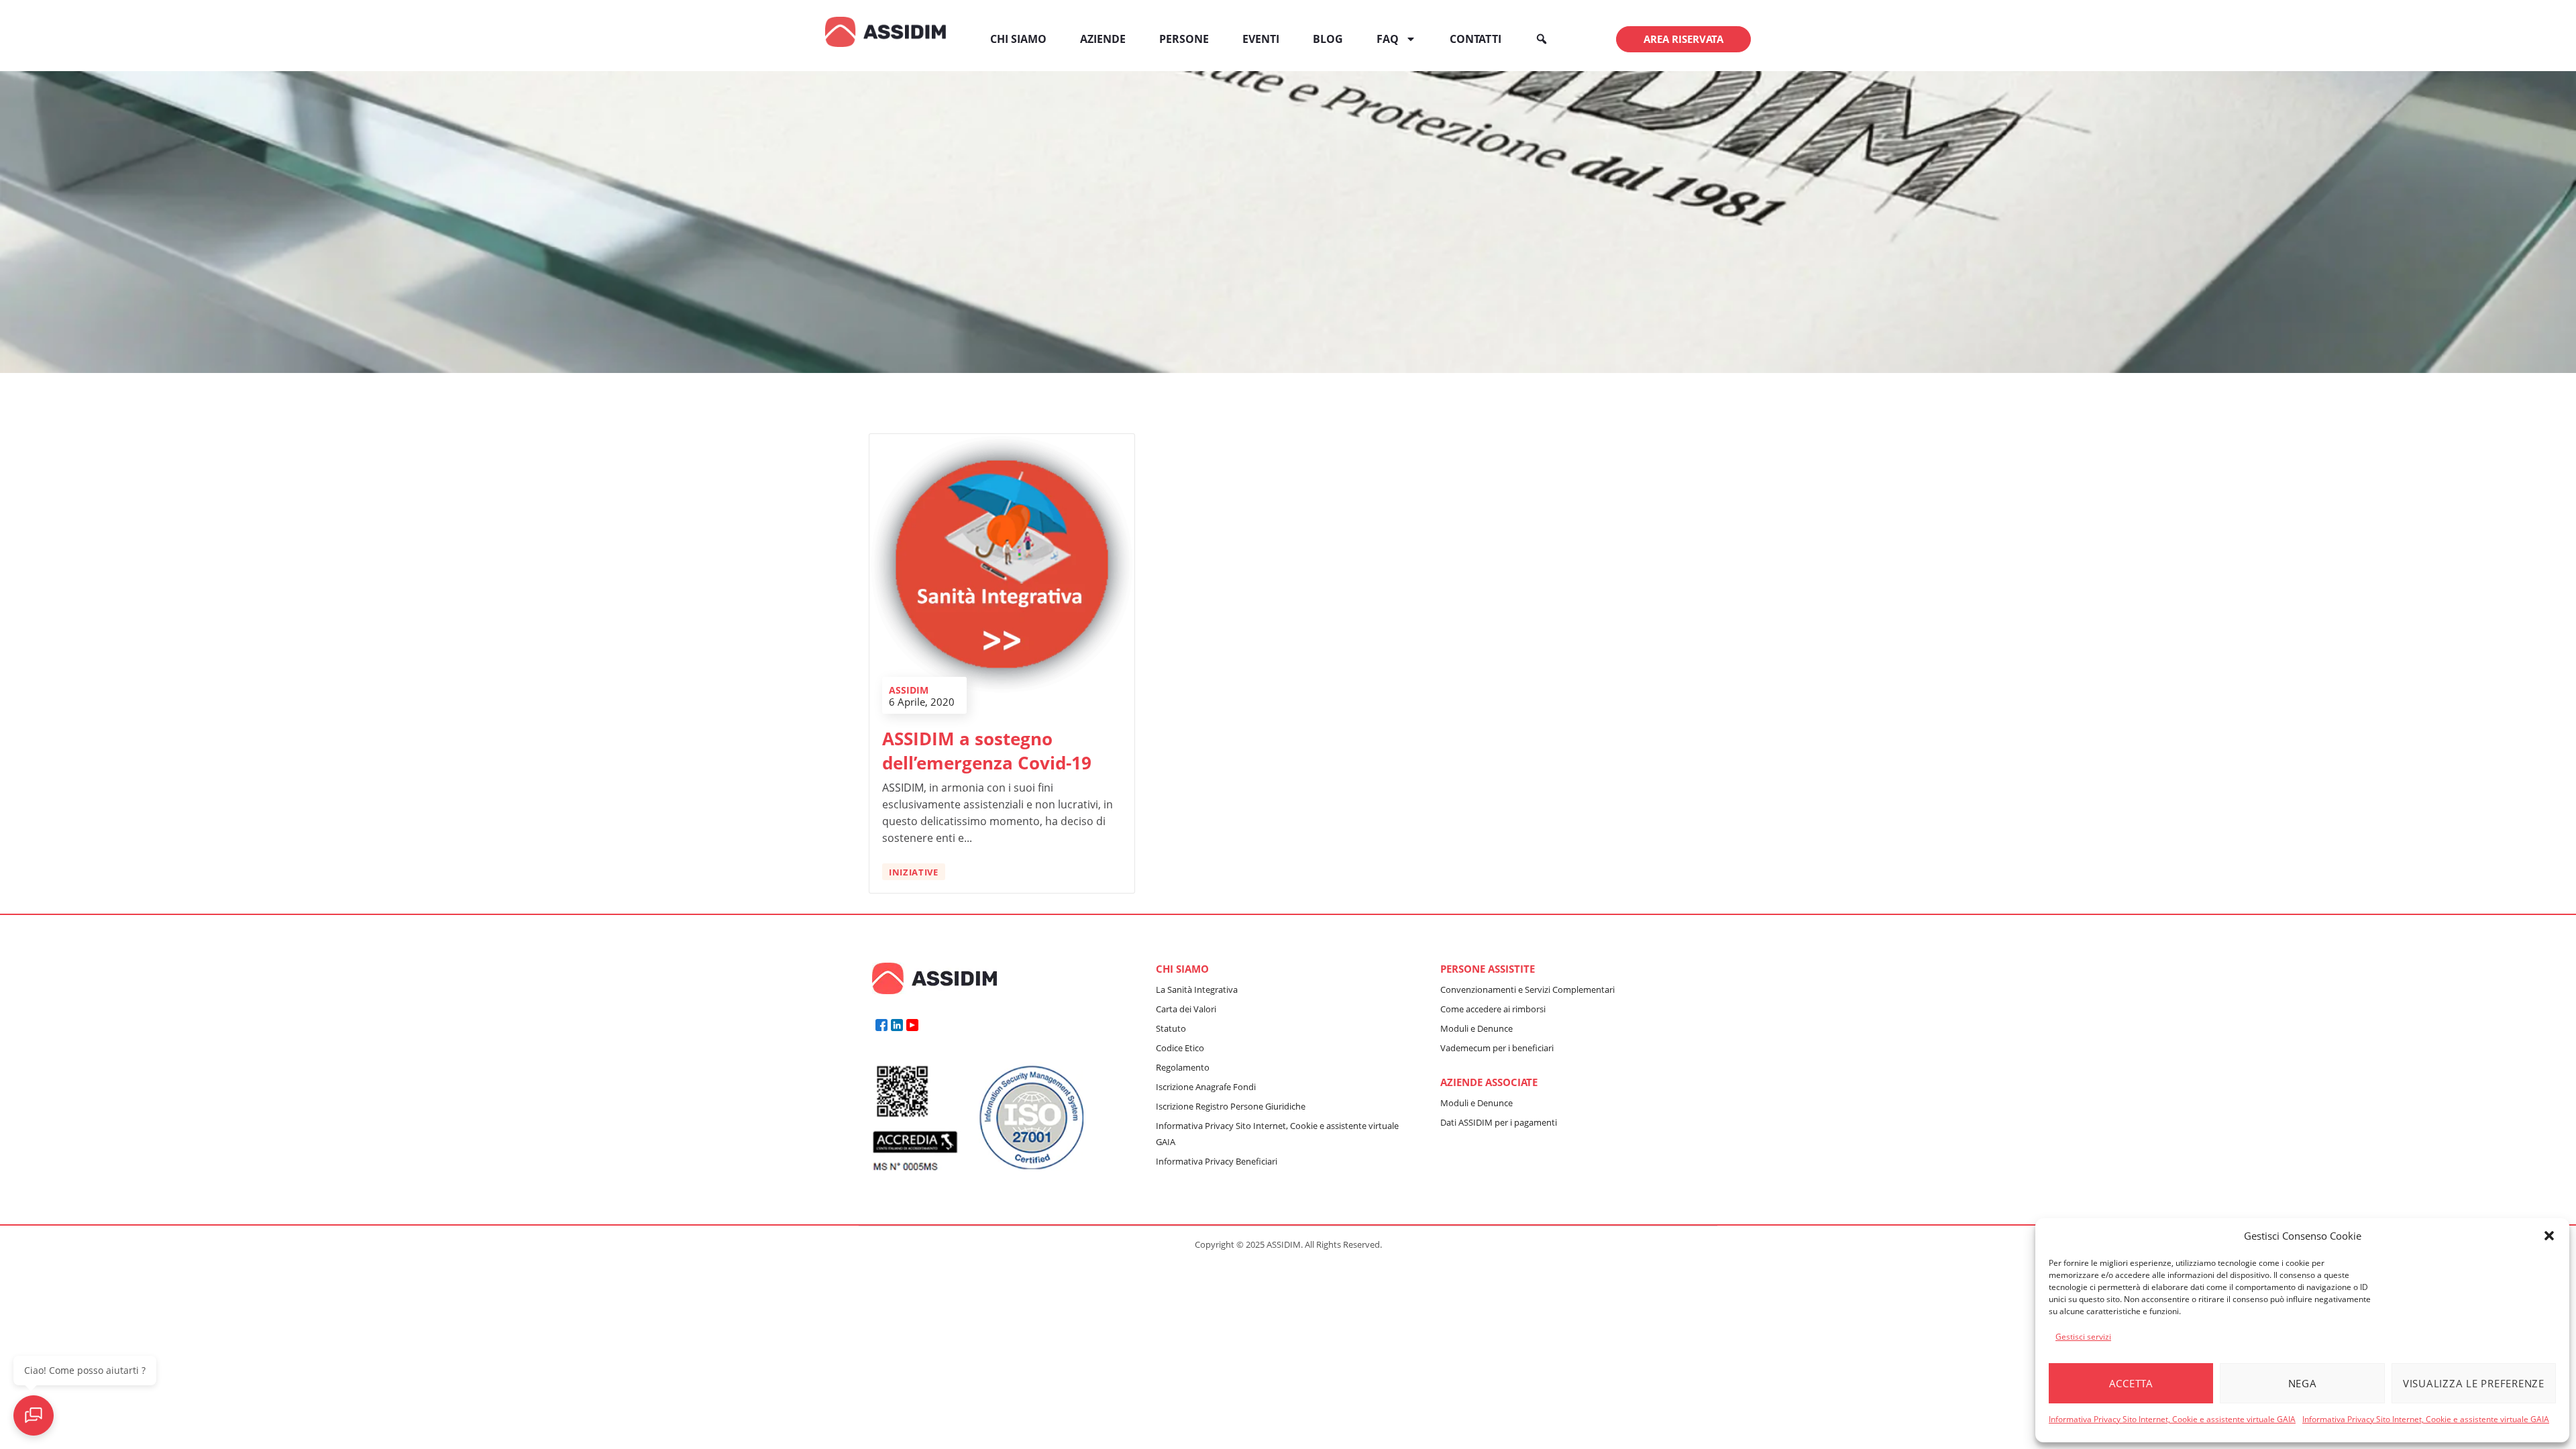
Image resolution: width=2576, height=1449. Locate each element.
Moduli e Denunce (1477, 1028)
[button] (2549, 1236)
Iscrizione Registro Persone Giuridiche (1231, 1106)
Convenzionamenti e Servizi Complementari (1527, 989)
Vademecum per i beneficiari (1497, 1048)
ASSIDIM (909, 690)
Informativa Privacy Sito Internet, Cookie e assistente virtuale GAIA (2172, 1419)
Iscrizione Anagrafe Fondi (1206, 1087)
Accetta (2131, 1383)
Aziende (1103, 39)
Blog (1328, 39)
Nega (2303, 1383)
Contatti (1475, 39)
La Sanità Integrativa (1197, 989)
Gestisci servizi (2083, 1337)
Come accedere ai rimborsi (1493, 1009)
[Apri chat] (34, 1415)
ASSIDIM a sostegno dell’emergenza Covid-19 (987, 751)
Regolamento (1183, 1067)
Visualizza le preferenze (2474, 1383)
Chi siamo (1018, 39)
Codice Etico (1180, 1048)
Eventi (1261, 39)
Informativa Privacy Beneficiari (1217, 1161)
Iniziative (914, 872)
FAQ (1388, 39)
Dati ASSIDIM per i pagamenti (1499, 1122)
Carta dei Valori (1186, 1009)
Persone (1184, 39)
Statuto (1171, 1028)
